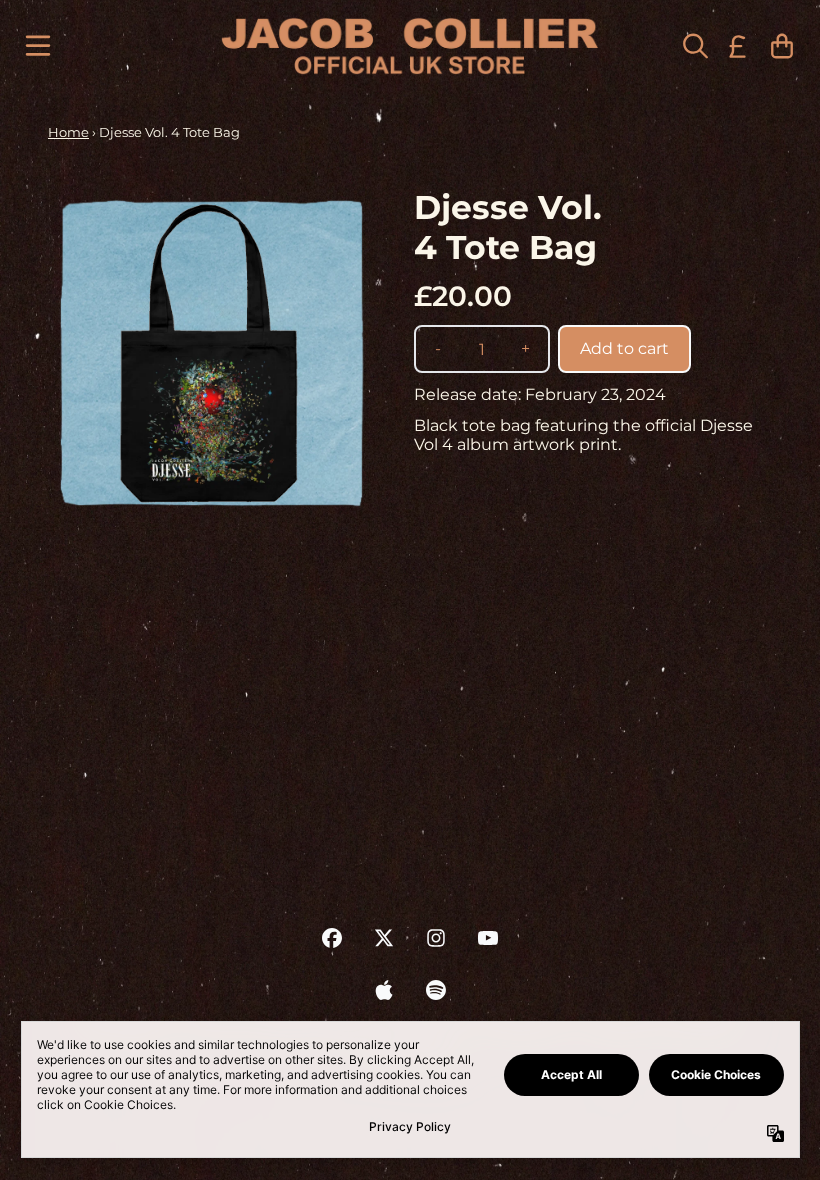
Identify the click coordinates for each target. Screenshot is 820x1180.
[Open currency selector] (738, 46)
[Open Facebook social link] (332, 938)
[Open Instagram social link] (436, 938)
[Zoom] (211, 351)
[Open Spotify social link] (436, 990)
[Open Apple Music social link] (384, 990)
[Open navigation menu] (38, 46)
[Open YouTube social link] (488, 938)
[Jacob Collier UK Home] (410, 46)
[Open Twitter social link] (384, 938)
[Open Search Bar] (694, 46)
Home (68, 132)
